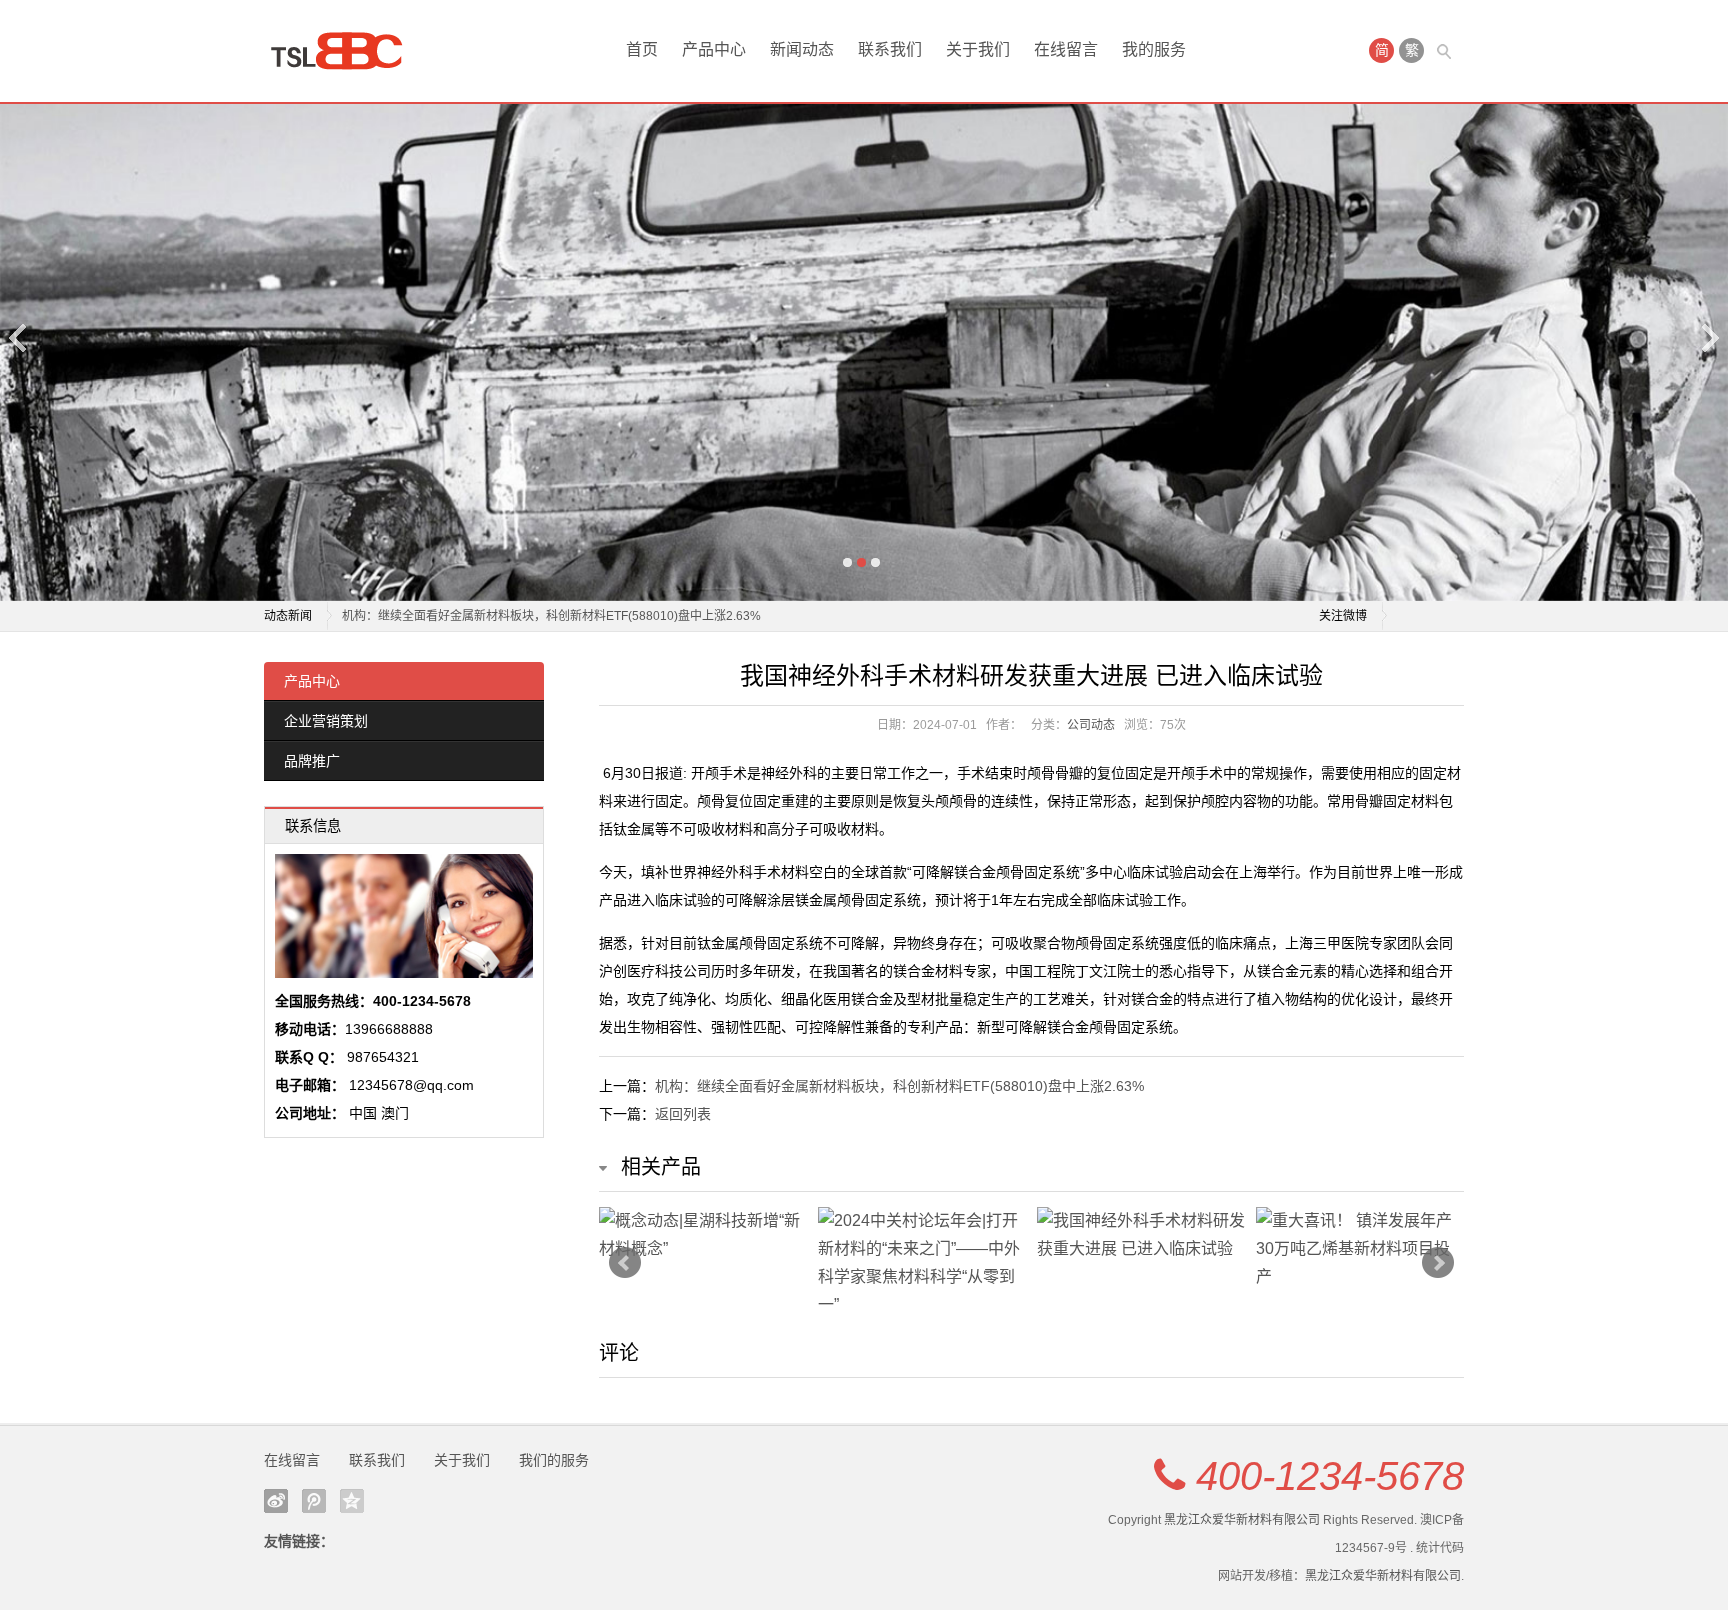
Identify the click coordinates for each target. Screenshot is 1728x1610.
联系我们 (890, 49)
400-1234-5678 (1330, 1476)
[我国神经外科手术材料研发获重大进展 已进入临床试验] (1141, 1235)
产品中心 (714, 49)
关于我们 (978, 49)
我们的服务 (554, 1460)
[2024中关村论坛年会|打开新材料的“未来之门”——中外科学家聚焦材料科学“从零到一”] (922, 1263)
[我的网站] (344, 51)
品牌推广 (312, 761)
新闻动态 (802, 49)
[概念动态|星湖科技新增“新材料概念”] (703, 1235)
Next (1709, 337)
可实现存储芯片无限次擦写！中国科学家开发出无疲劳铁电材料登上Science (544, 616)
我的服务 (1154, 49)
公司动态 (1091, 725)
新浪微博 (276, 1501)
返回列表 (683, 1114)
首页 (642, 49)
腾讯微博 (314, 1501)
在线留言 (1066, 49)
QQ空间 (352, 1501)
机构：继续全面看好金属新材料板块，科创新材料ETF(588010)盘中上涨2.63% (899, 1086)
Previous (19, 337)
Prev (625, 1263)
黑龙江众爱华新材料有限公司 (1242, 1520)
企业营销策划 (326, 721)
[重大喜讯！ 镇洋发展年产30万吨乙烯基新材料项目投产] (1360, 1249)
